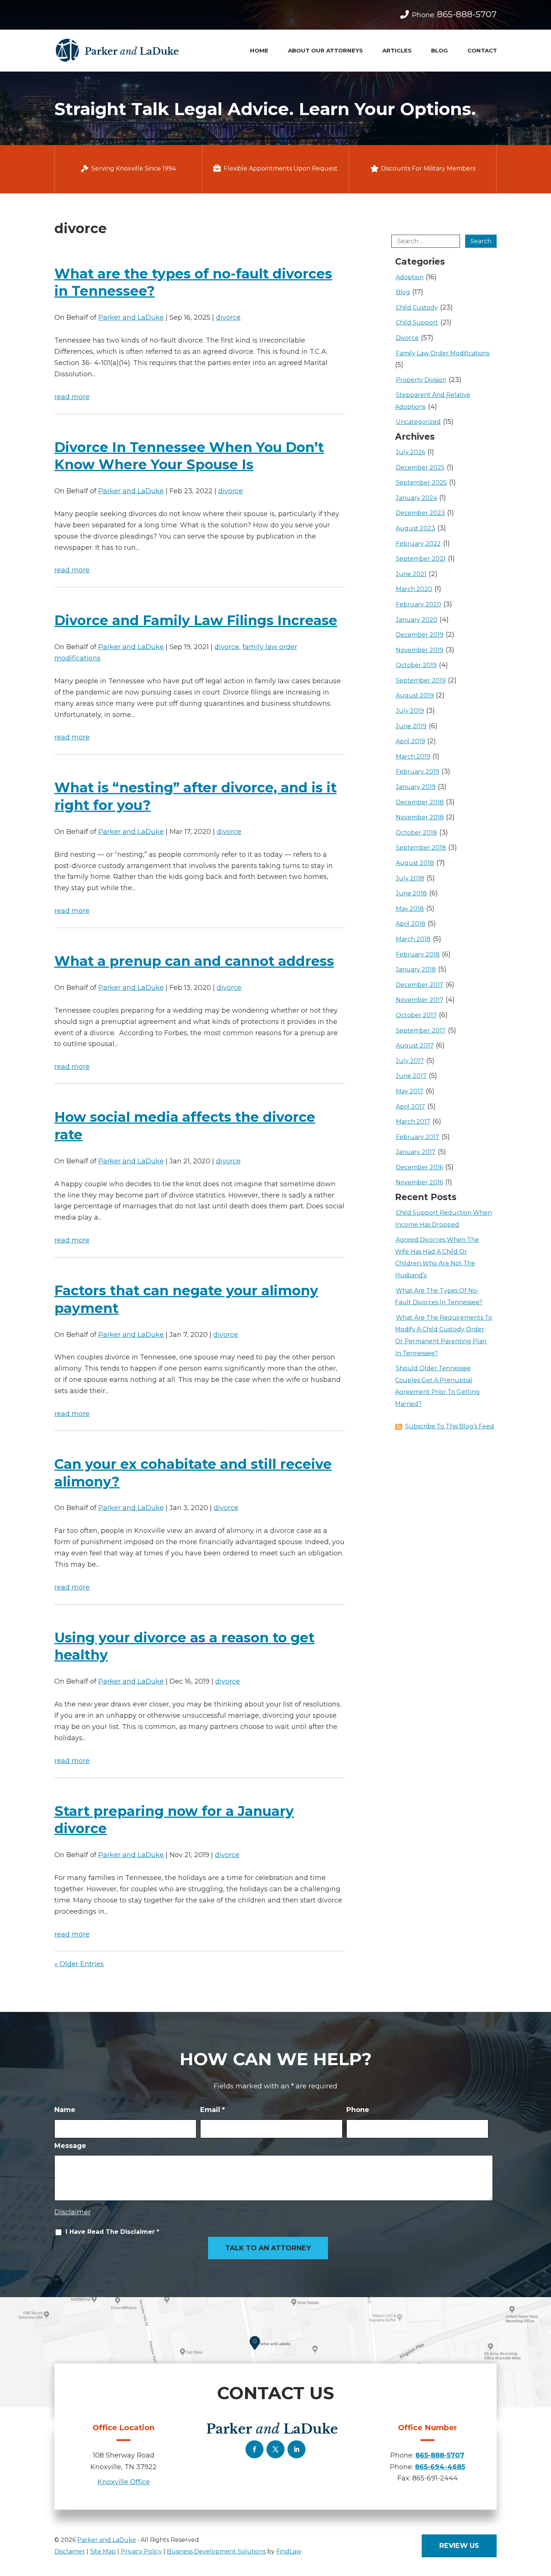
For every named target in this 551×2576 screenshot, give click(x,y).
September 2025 (421, 483)
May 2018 (410, 909)
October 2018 (416, 833)
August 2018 (415, 863)
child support (417, 323)
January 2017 (416, 1152)
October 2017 (416, 1015)
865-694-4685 (440, 2467)
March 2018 (413, 939)
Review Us (459, 2546)
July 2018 (410, 878)
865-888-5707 (467, 14)
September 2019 (421, 680)
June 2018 (411, 893)
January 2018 (416, 969)
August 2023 (415, 528)
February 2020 (418, 604)
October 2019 (416, 665)
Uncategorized (418, 422)
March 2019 (413, 757)
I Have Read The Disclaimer (112, 2232)
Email (213, 2110)
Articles (397, 50)
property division (421, 380)
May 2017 (410, 1091)
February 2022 (418, 544)
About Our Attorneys (325, 50)
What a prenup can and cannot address (194, 961)
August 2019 (415, 695)
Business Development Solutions (216, 2551)
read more (72, 397)
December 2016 (419, 1167)
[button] (543, 2538)
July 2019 (410, 711)
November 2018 (420, 817)
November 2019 (420, 650)
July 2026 (410, 452)
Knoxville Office (124, 2482)
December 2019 (420, 635)
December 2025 (420, 468)
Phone (358, 2110)
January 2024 (416, 498)
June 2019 (411, 726)
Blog (439, 50)
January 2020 (417, 620)
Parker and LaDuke (131, 317)
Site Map (103, 2551)
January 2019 (416, 787)
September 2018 (421, 848)
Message (70, 2146)
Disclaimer (73, 2212)
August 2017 (415, 1046)
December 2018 (420, 802)
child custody (417, 308)
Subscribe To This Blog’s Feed (450, 1426)
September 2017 (421, 1031)
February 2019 (418, 772)
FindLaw (289, 2551)
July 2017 (410, 1061)
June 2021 (411, 574)
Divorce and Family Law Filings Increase (196, 620)
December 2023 (420, 513)
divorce (228, 317)
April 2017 (410, 1107)
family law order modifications (443, 353)
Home (259, 50)
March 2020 (414, 589)
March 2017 (413, 1122)
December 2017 (420, 985)
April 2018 (411, 924)
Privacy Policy (141, 2551)
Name (65, 2110)
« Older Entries (79, 1964)
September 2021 (421, 559)
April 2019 (410, 741)
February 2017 (418, 1137)
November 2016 (419, 1182)
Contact (482, 50)
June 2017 (411, 1076)
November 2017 (420, 1000)
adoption (410, 277)
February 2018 (418, 954)
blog (403, 292)
